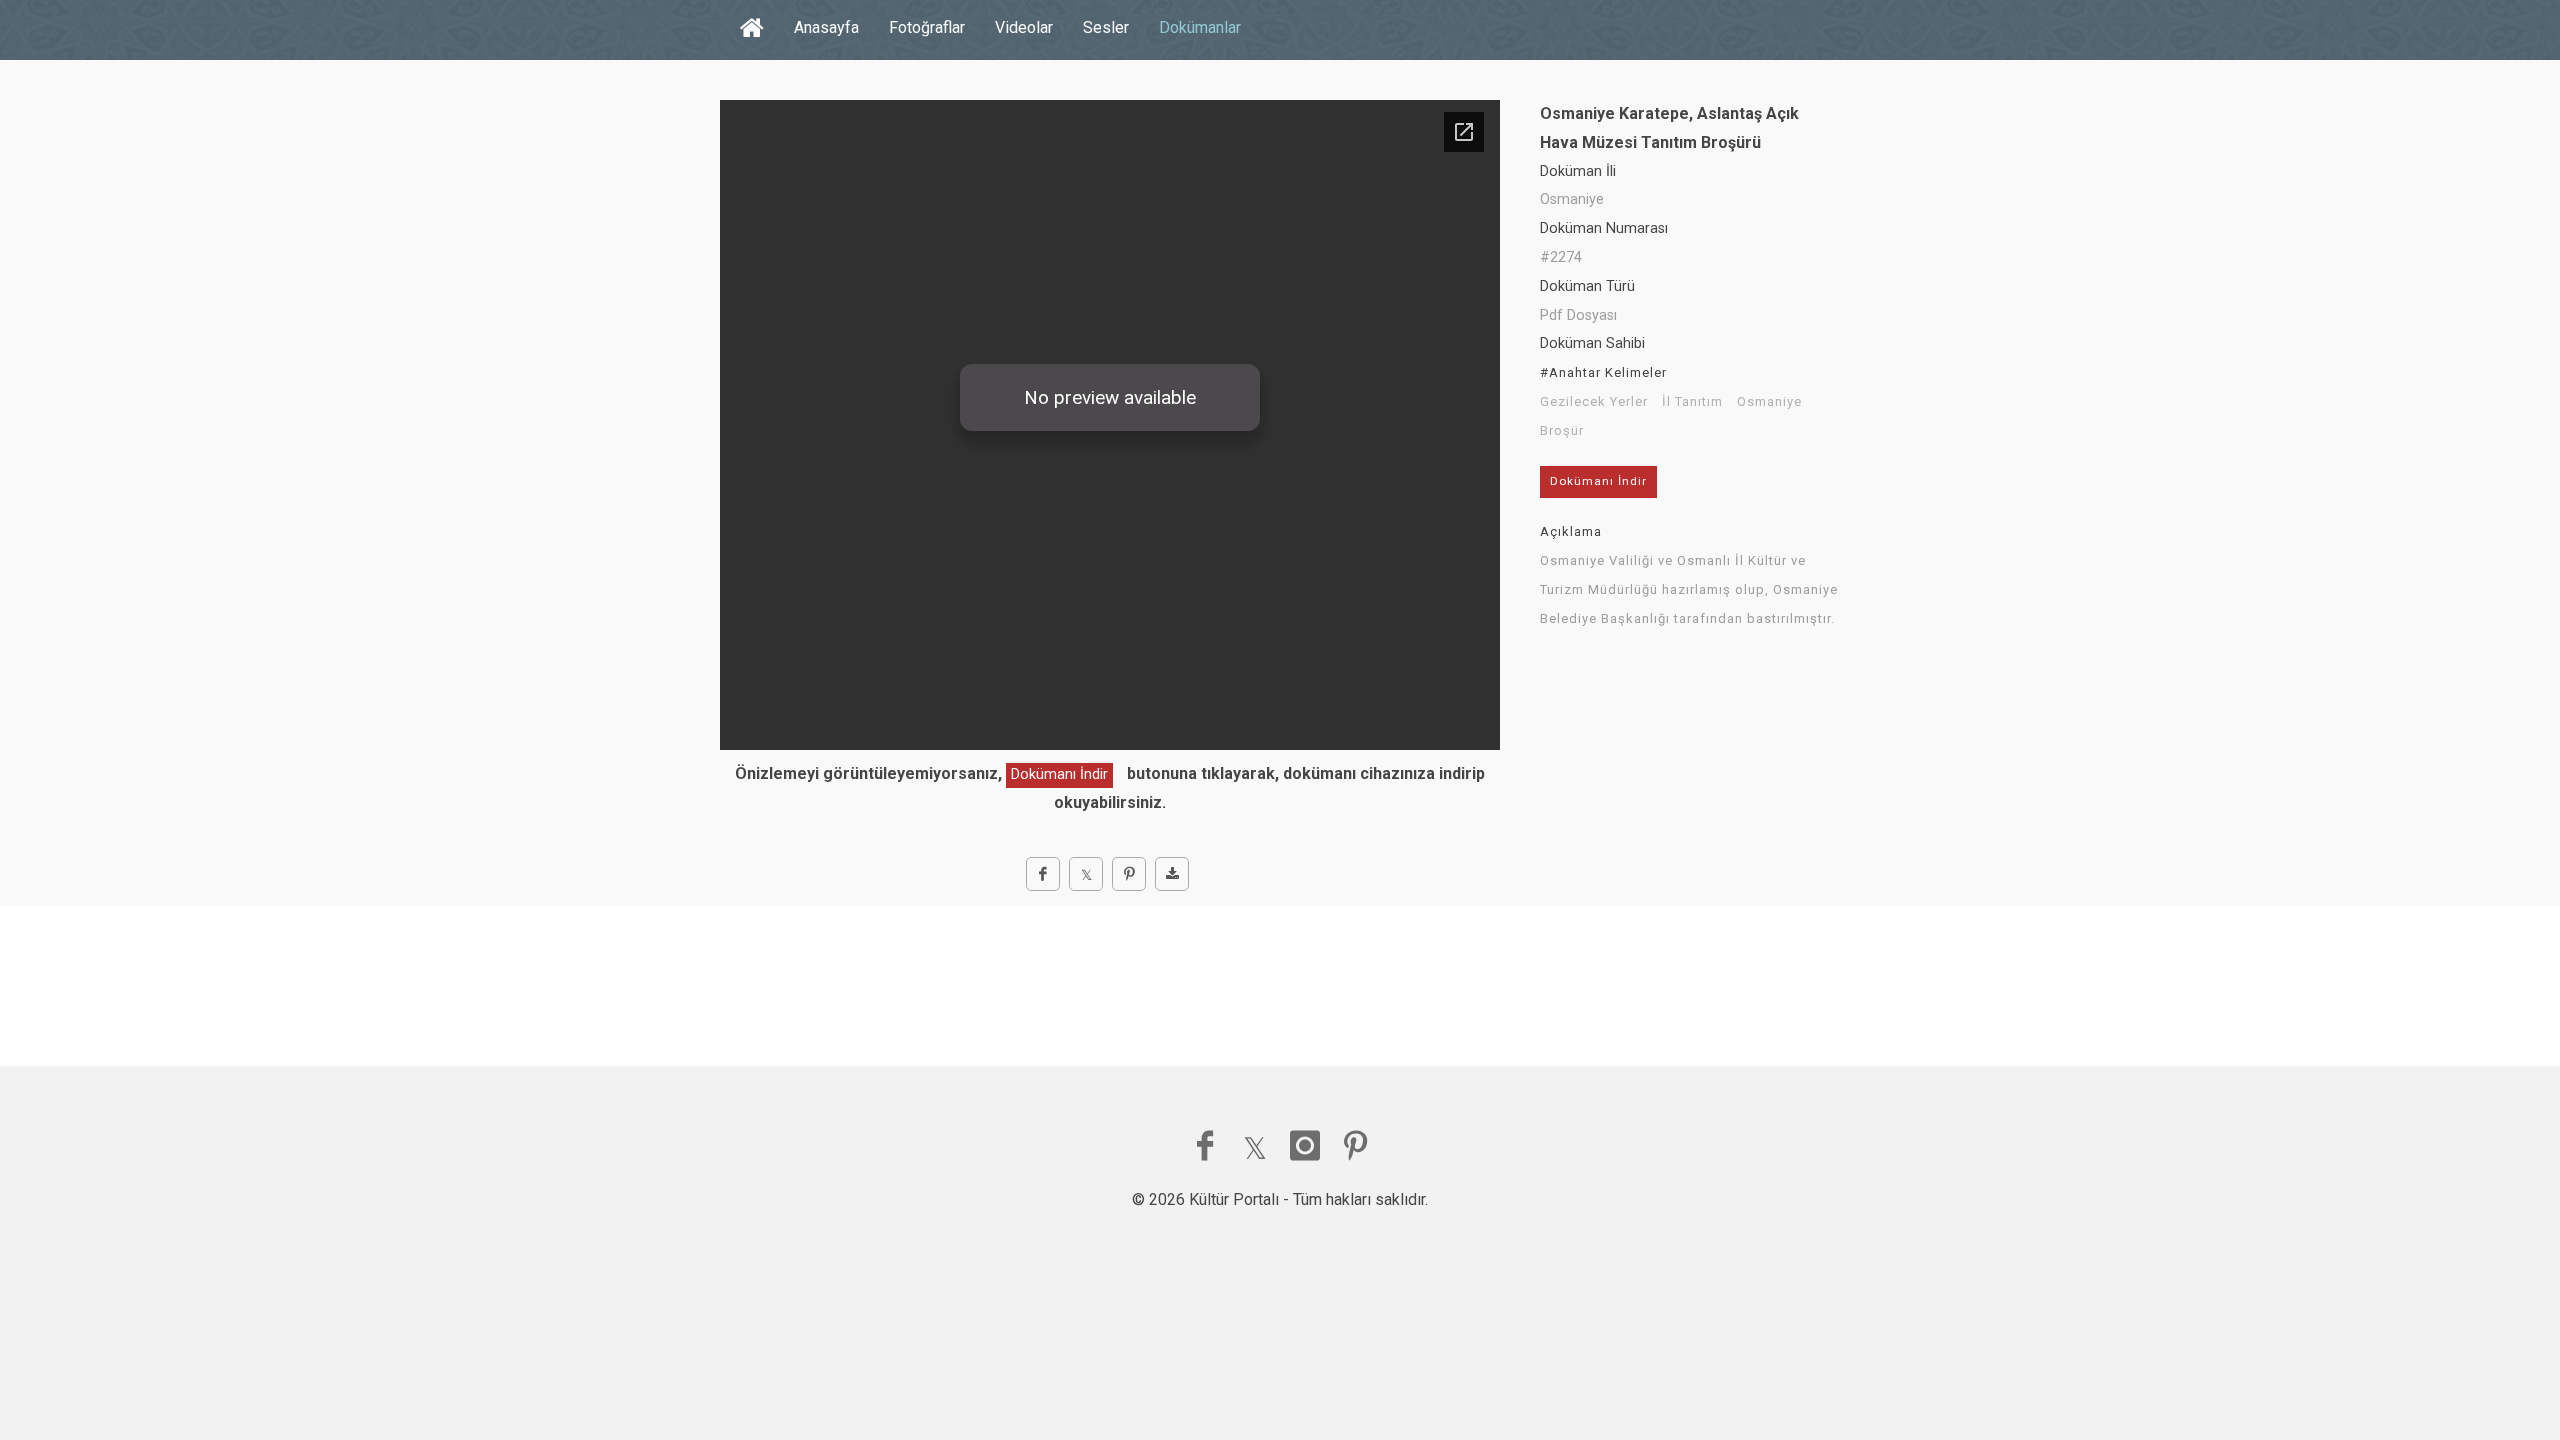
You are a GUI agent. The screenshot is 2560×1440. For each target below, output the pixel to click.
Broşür (1562, 431)
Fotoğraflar (927, 27)
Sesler (1106, 27)
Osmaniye (1769, 402)
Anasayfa (826, 27)
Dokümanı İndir (1059, 774)
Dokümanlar (1200, 27)
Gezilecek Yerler (1594, 402)
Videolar (1024, 27)
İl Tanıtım (1692, 402)
